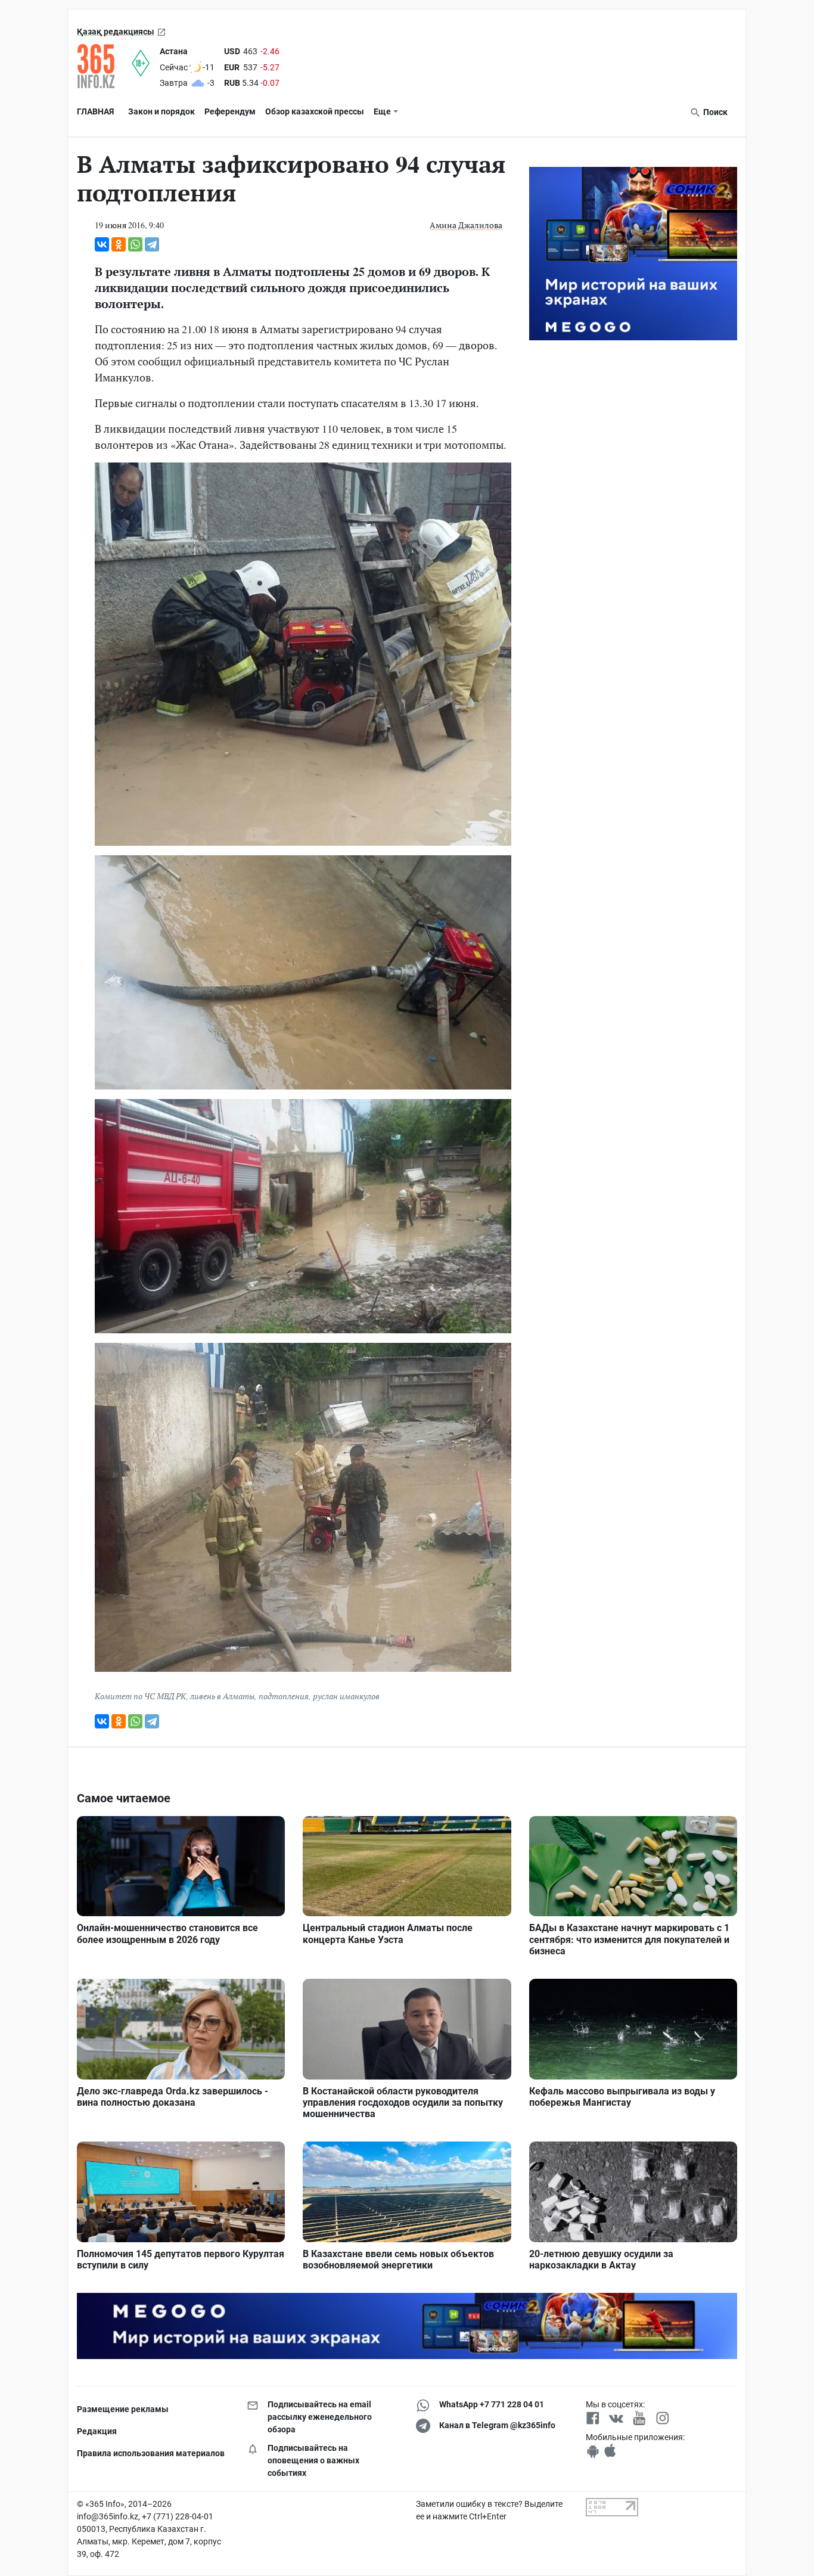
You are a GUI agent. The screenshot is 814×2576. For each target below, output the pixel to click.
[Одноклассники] (119, 244)
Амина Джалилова (466, 225)
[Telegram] (152, 244)
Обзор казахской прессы (315, 111)
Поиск (714, 112)
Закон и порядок (161, 111)
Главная (95, 111)
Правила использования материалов (151, 2453)
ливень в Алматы (222, 1696)
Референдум (230, 111)
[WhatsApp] (135, 244)
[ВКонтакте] (102, 244)
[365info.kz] (104, 66)
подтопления (284, 1696)
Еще (382, 111)
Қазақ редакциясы (116, 32)
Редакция (97, 2431)
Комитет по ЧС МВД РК (140, 1696)
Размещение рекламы (123, 2409)
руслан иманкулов (346, 1696)
